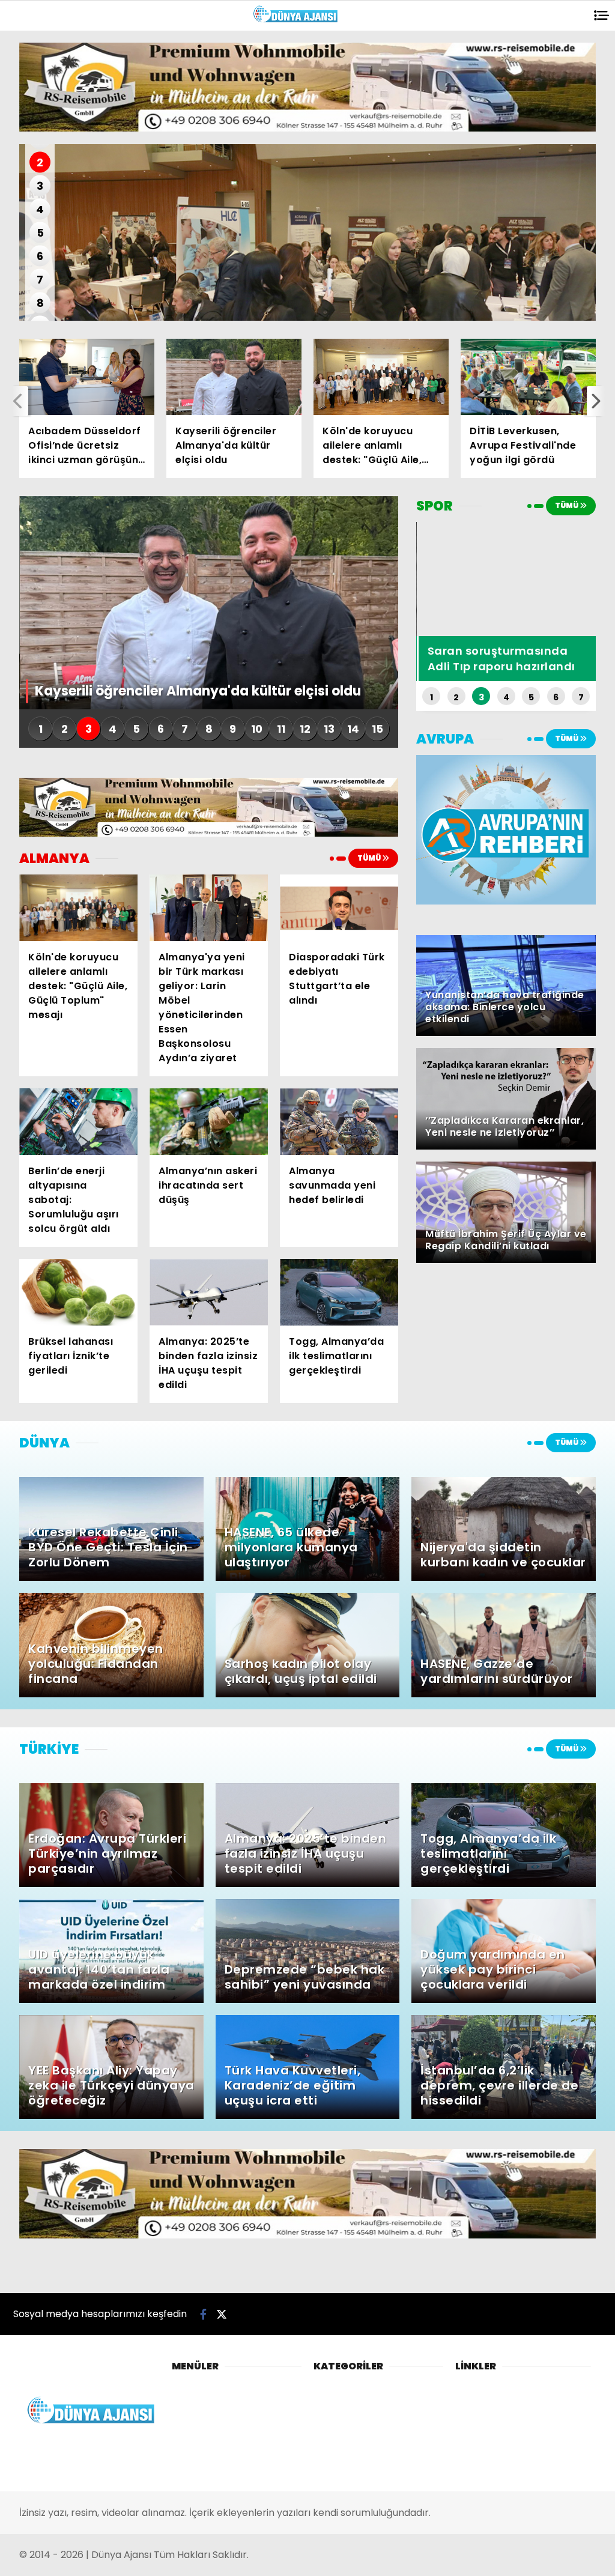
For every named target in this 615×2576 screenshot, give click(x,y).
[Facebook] (203, 2314)
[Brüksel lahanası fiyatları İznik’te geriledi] (78, 1292)
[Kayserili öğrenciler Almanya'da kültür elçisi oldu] (234, 377)
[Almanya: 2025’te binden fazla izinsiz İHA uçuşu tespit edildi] (209, 1292)
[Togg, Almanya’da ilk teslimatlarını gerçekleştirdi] (339, 1292)
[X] (222, 2314)
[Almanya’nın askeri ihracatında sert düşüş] (209, 1122)
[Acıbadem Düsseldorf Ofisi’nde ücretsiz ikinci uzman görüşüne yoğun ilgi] (87, 377)
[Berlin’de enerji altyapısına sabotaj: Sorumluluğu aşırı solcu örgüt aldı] (78, 1122)
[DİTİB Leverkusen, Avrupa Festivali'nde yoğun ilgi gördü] (528, 377)
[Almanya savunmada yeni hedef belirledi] (339, 1122)
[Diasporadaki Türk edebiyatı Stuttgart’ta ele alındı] (339, 908)
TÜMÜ (370, 858)
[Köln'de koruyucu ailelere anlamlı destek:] (381, 377)
